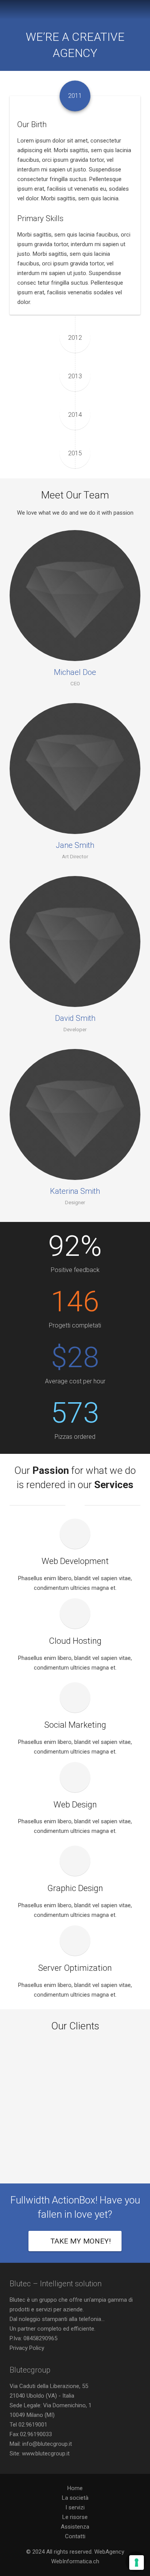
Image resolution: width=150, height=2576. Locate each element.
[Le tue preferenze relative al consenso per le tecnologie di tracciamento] (137, 2563)
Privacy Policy (27, 2348)
